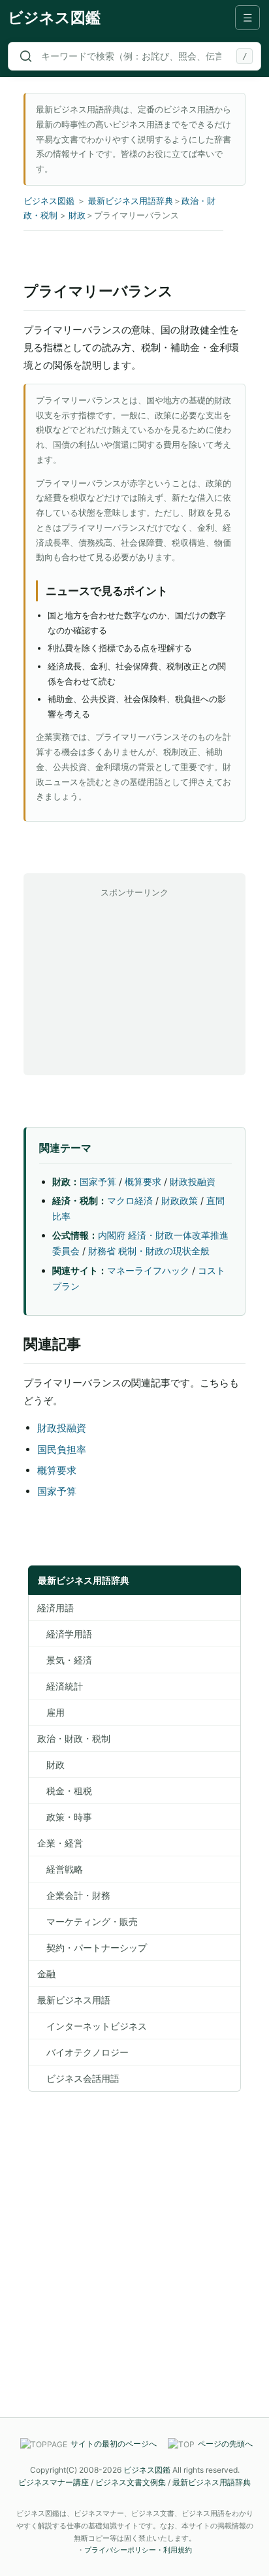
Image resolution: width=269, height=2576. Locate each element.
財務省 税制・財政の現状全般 (149, 1251)
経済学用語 (65, 1634)
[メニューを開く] (247, 18)
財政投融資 (193, 1181)
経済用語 (55, 1608)
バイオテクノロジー (83, 2052)
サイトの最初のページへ (114, 2444)
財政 (77, 215)
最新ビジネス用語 (74, 2000)
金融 (46, 1974)
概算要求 (143, 1181)
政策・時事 (65, 1817)
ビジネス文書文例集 (131, 2482)
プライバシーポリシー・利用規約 (138, 2550)
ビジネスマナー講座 (54, 2482)
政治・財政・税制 (74, 1738)
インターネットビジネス (92, 2026)
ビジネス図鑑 (54, 18)
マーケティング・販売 (87, 1921)
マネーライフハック (148, 1270)
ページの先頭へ (225, 2444)
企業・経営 (60, 1843)
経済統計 (60, 1686)
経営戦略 (60, 1869)
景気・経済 (65, 1660)
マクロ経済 (130, 1200)
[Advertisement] (134, 982)
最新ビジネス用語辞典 (131, 201)
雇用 (51, 1712)
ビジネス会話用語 (78, 2078)
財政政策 (180, 1200)
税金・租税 (65, 1791)
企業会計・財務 (74, 1895)
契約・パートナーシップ (92, 1948)
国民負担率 (62, 1449)
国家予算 (98, 1181)
